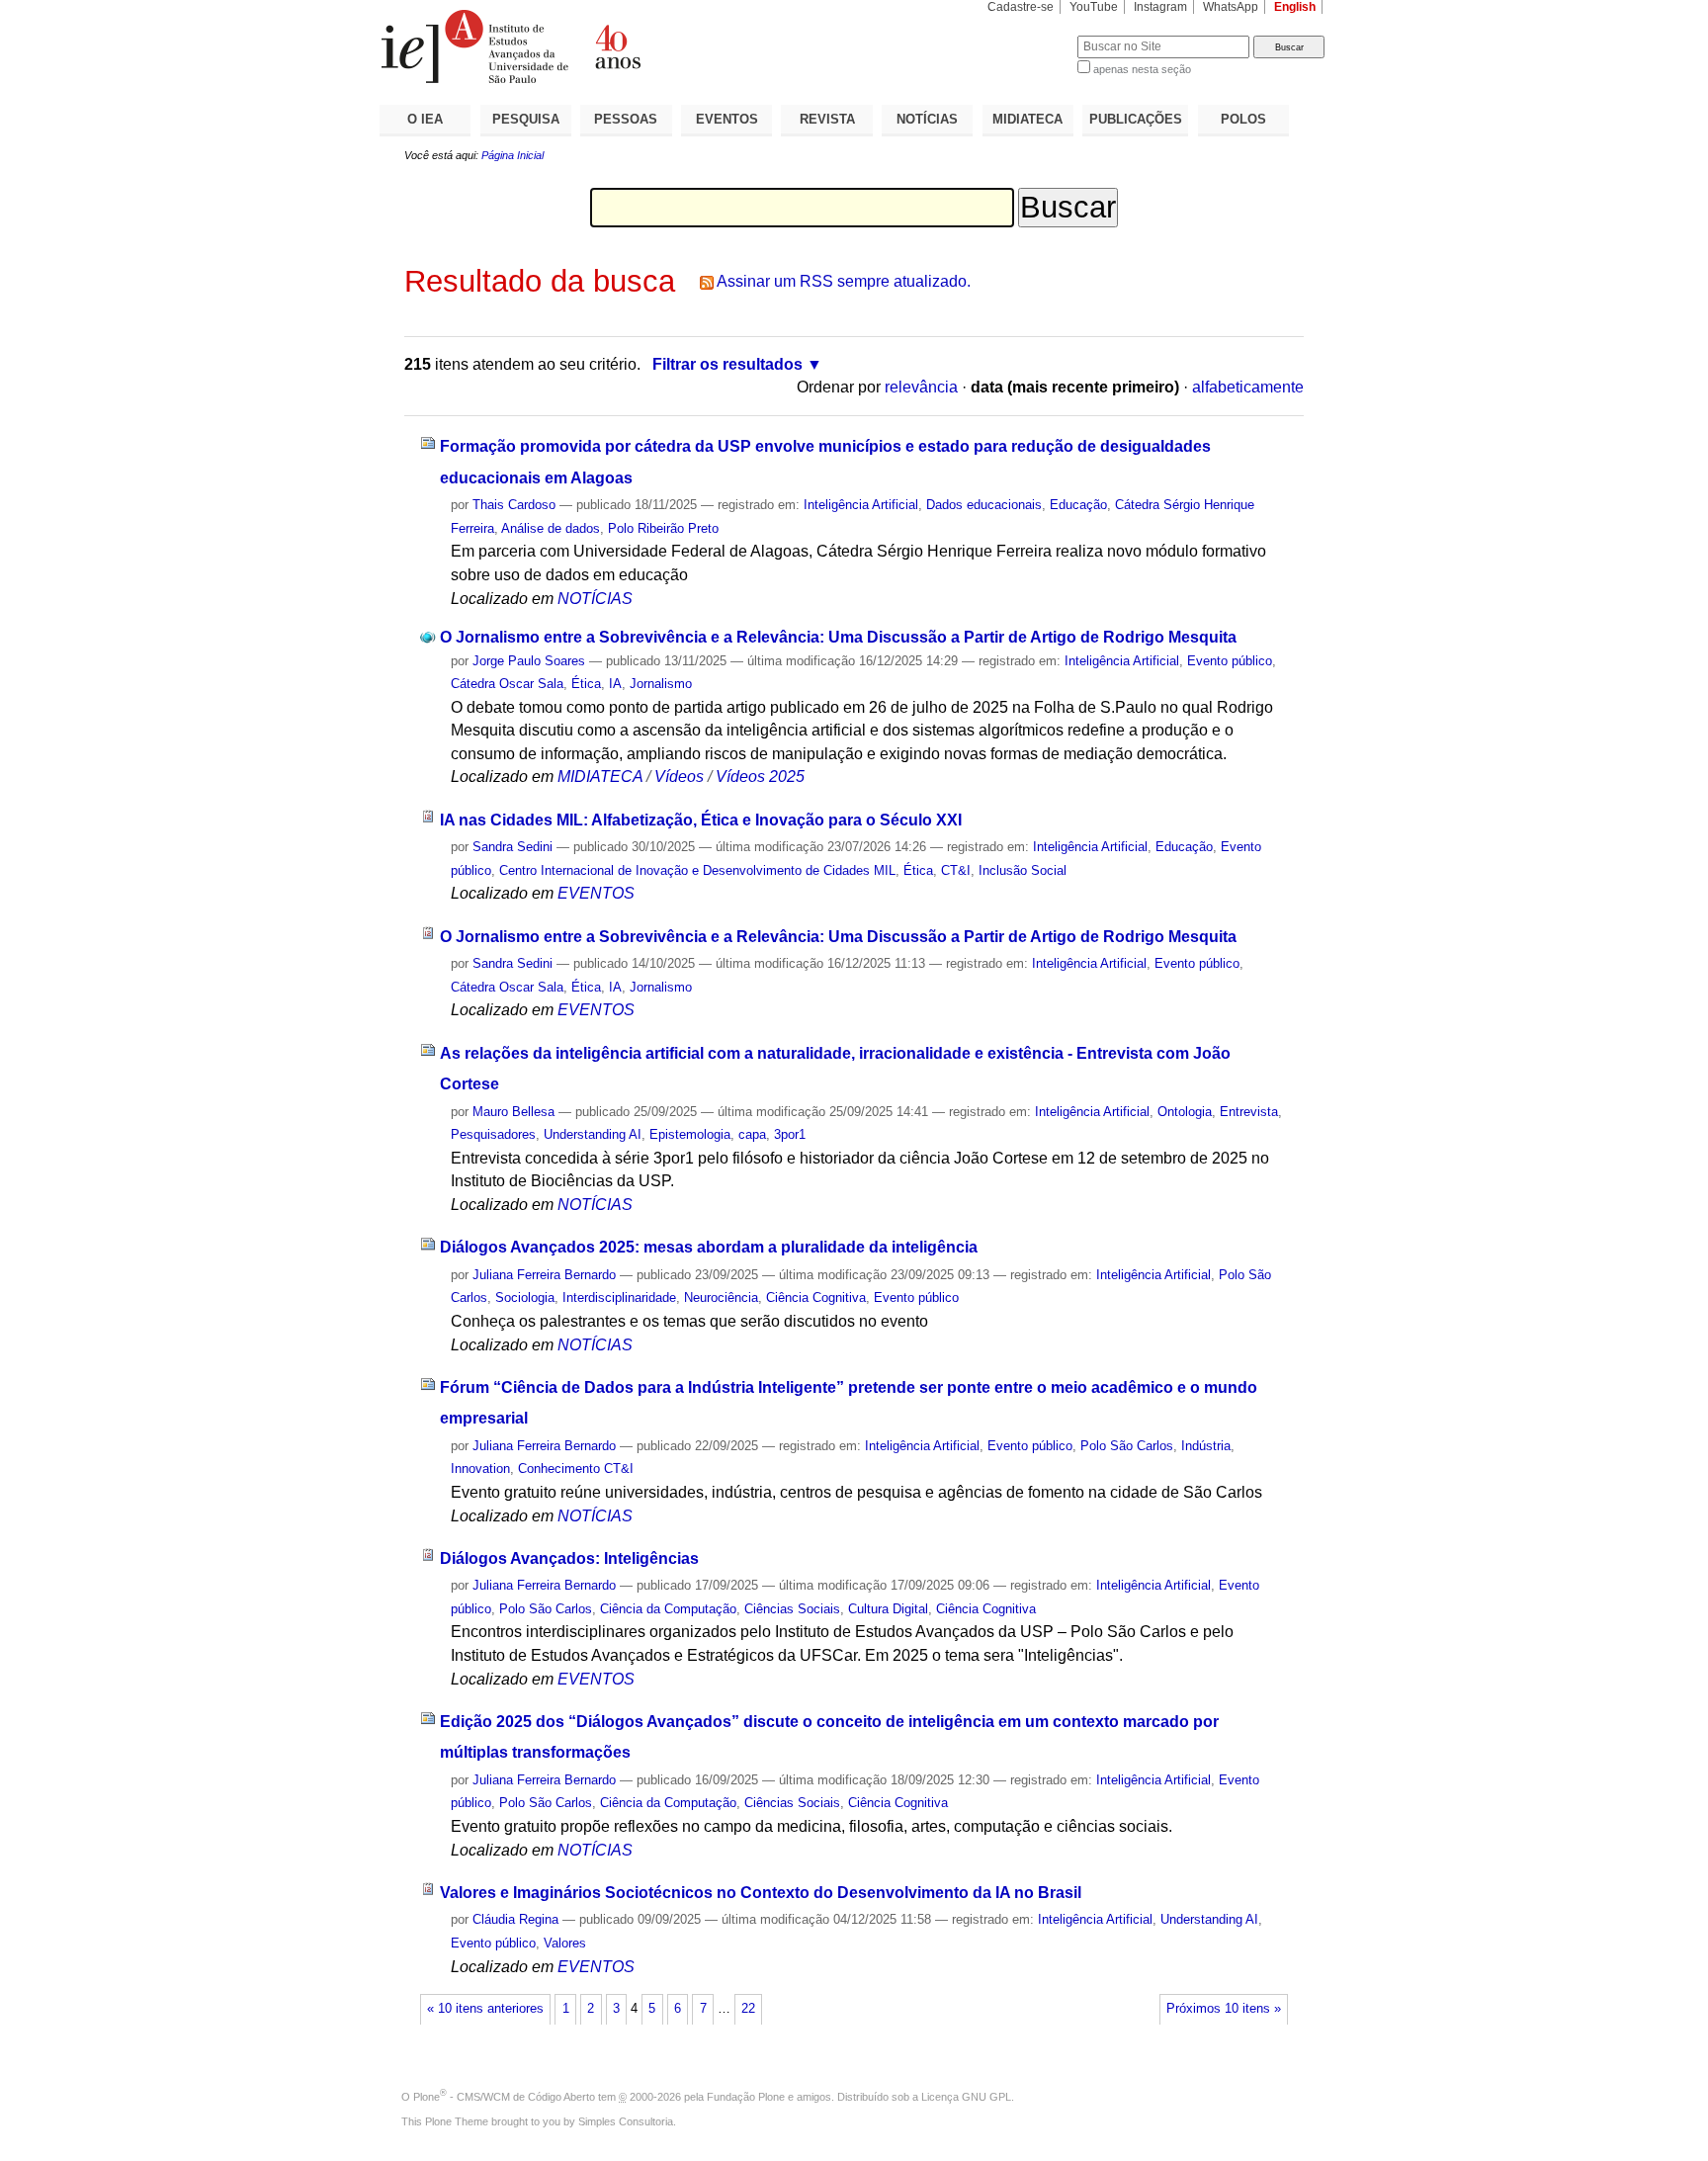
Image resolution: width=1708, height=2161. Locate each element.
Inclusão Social (1023, 870)
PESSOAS (626, 119)
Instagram (1160, 7)
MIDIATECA (1027, 119)
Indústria (1206, 1446)
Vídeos (679, 777)
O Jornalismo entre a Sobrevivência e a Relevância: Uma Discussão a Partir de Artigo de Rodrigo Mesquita (838, 637)
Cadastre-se (1021, 7)
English (1295, 7)
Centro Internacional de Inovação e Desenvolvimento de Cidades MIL (697, 870)
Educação (1078, 505)
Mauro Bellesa (513, 1112)
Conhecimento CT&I (576, 1469)
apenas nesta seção (1142, 69)
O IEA (425, 119)
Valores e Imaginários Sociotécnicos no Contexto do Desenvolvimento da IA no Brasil (761, 1893)
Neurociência (721, 1297)
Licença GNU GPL (966, 2097)
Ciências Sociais (792, 1609)
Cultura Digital (888, 1609)
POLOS (1243, 119)
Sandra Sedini (512, 847)
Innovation (480, 1469)
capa (752, 1134)
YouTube (1094, 7)
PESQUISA (526, 119)
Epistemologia (690, 1134)
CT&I (956, 870)
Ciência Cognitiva (816, 1297)
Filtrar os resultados (727, 364)
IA (615, 684)
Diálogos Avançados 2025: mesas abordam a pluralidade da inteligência (709, 1247)
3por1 (790, 1134)
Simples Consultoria (626, 2121)
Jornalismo (661, 684)
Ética (586, 684)
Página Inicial (512, 155)
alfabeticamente (1248, 387)
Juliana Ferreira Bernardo (544, 1275)
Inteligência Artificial (861, 505)
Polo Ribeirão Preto (663, 528)
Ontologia (1185, 1112)
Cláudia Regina (515, 1919)
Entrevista (1249, 1112)
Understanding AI (593, 1134)
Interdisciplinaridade (619, 1297)
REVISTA (827, 119)
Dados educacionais (984, 505)
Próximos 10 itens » (1224, 2009)
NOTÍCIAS (927, 119)
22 (748, 2009)
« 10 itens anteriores (485, 2009)
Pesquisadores (493, 1134)
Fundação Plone (746, 2097)
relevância (921, 387)
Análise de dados (551, 528)
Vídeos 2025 (760, 777)
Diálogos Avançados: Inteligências (569, 1558)
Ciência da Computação (668, 1609)
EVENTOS (727, 119)
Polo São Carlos (1127, 1446)
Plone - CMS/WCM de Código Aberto (504, 2097)
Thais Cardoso (514, 505)
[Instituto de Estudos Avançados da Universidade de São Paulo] (617, 46)
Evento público (1230, 661)
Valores (565, 1943)
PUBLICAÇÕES (1136, 119)
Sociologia (525, 1297)
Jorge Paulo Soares (529, 661)
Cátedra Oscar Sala (507, 684)
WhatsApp (1231, 7)
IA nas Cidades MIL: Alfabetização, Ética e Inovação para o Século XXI (701, 820)
